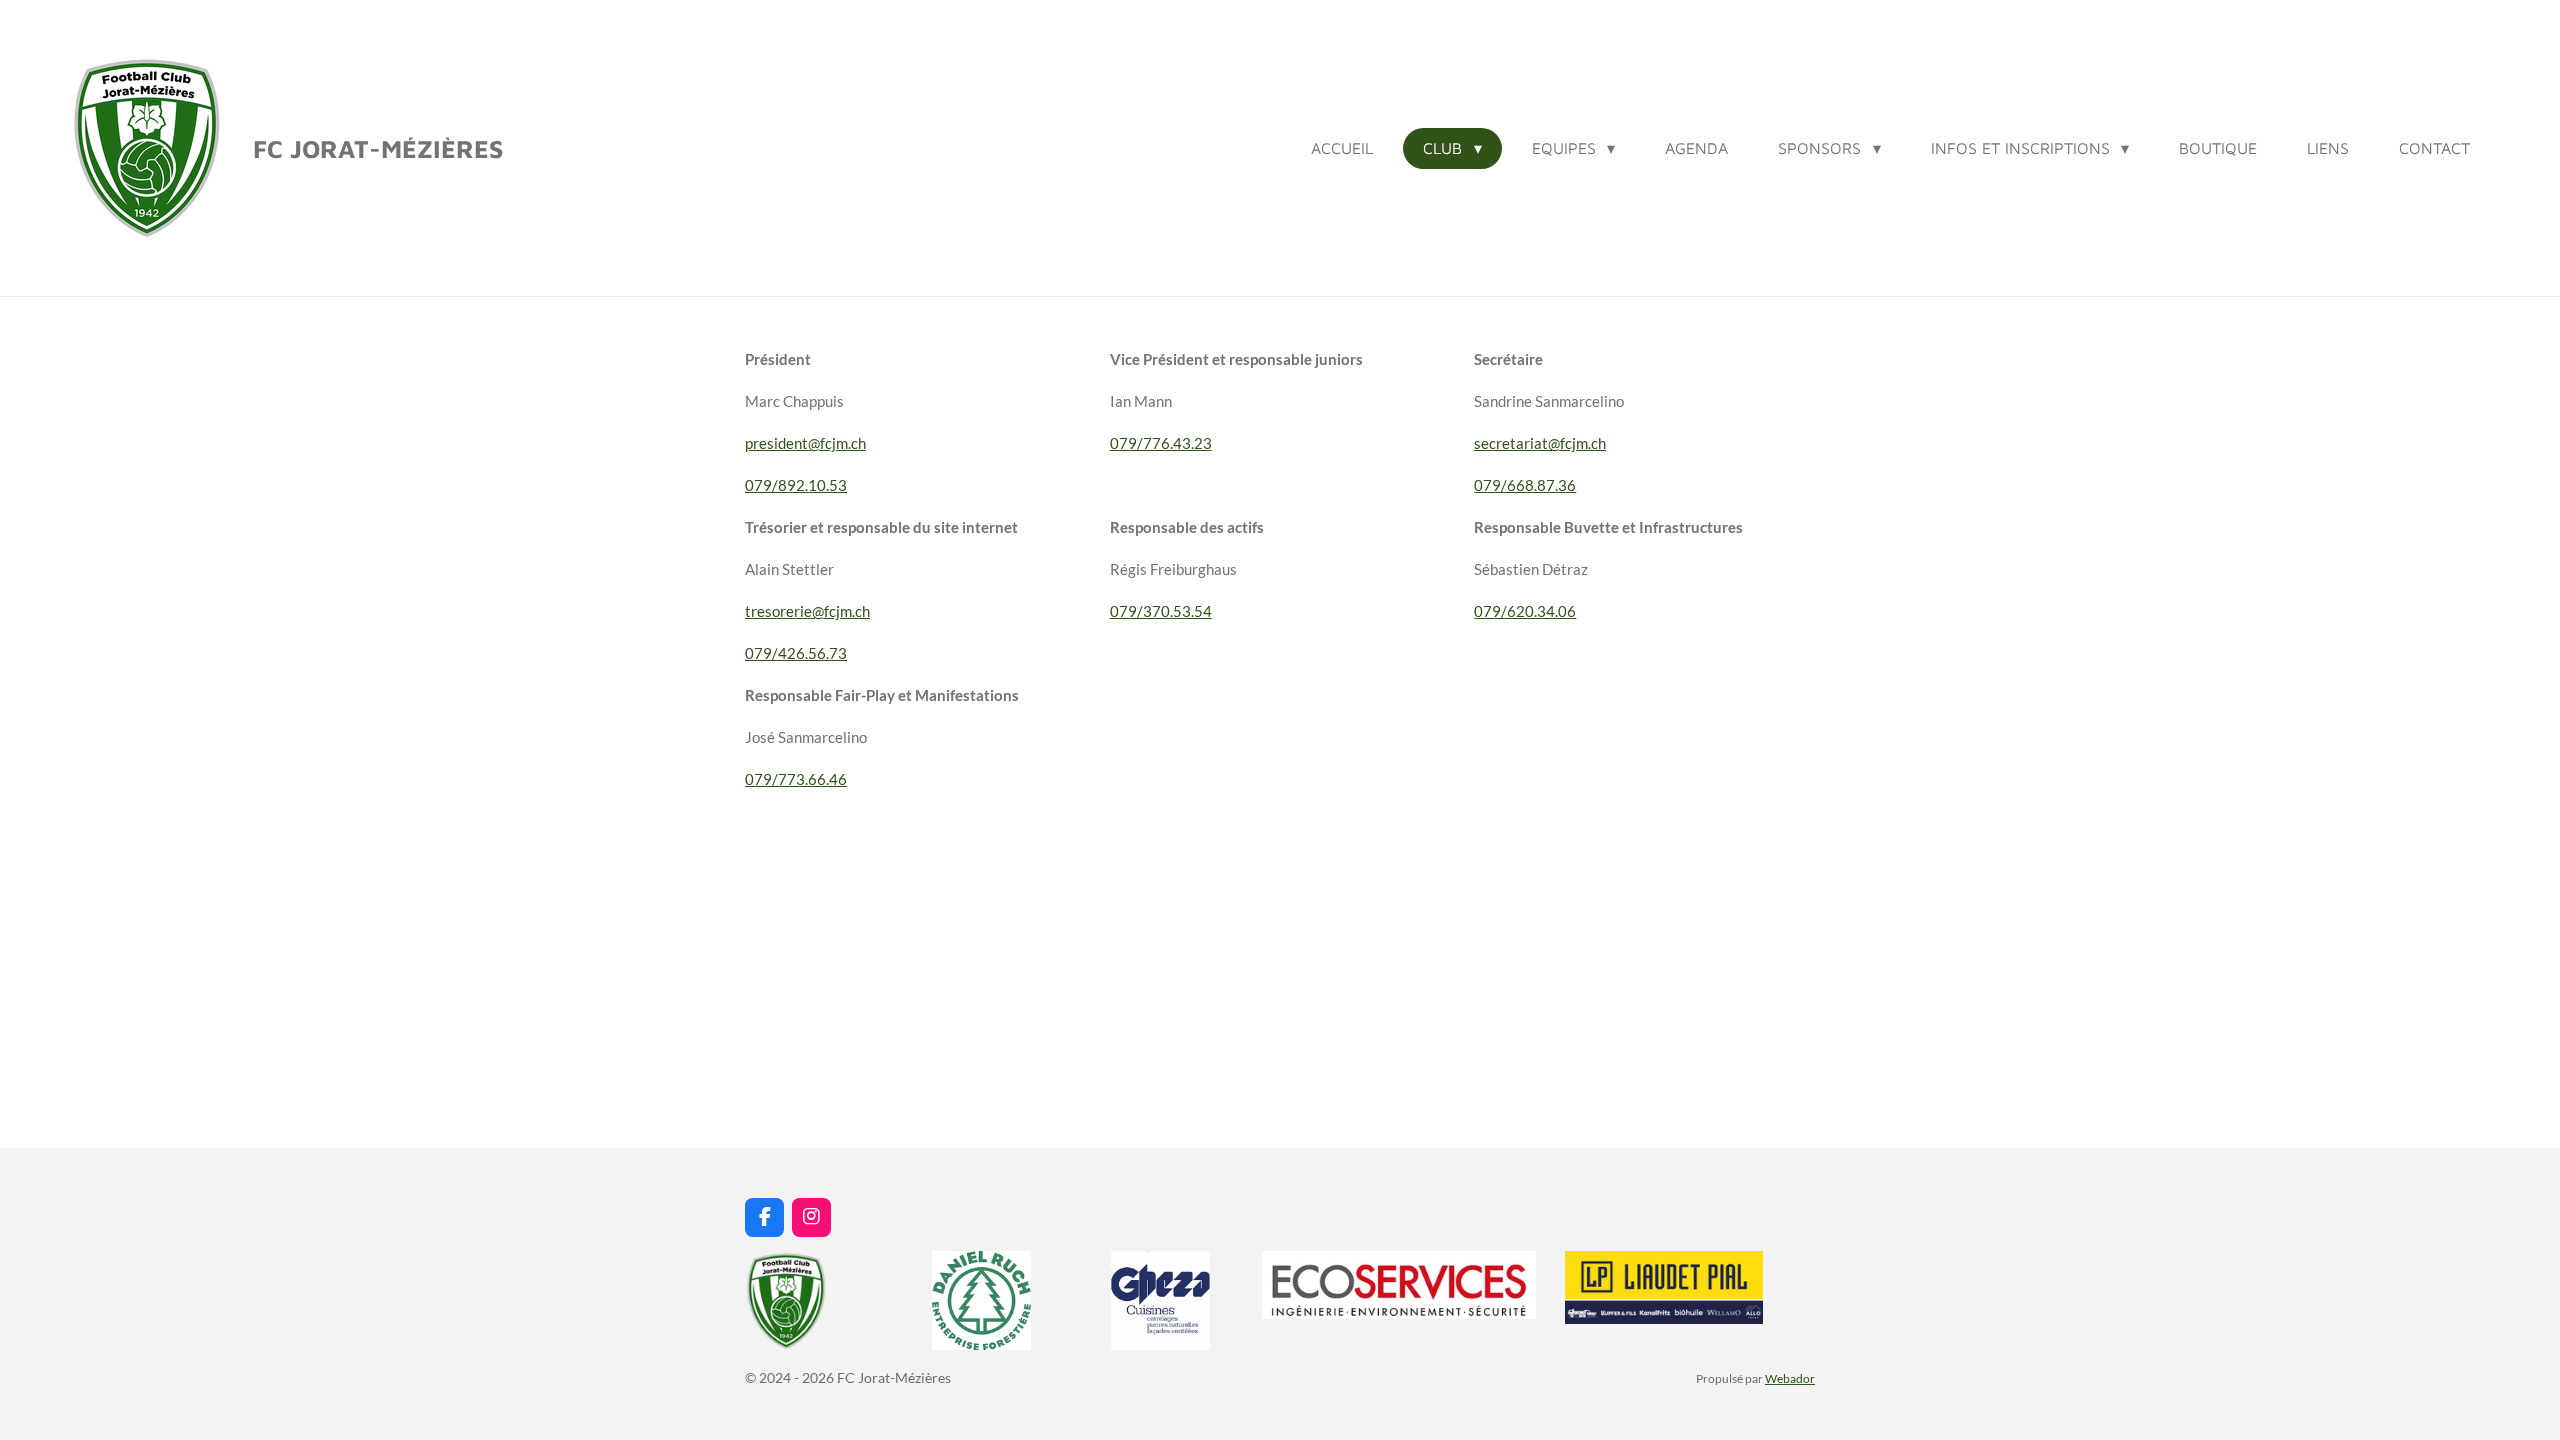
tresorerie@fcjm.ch (807, 611)
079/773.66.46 (796, 779)
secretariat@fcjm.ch (1540, 443)
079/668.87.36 (1525, 485)
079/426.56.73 (796, 653)
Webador (1790, 1378)
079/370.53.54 (1161, 611)
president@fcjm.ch (805, 443)
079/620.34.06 (1525, 611)
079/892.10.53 (796, 485)
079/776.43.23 (1161, 443)
